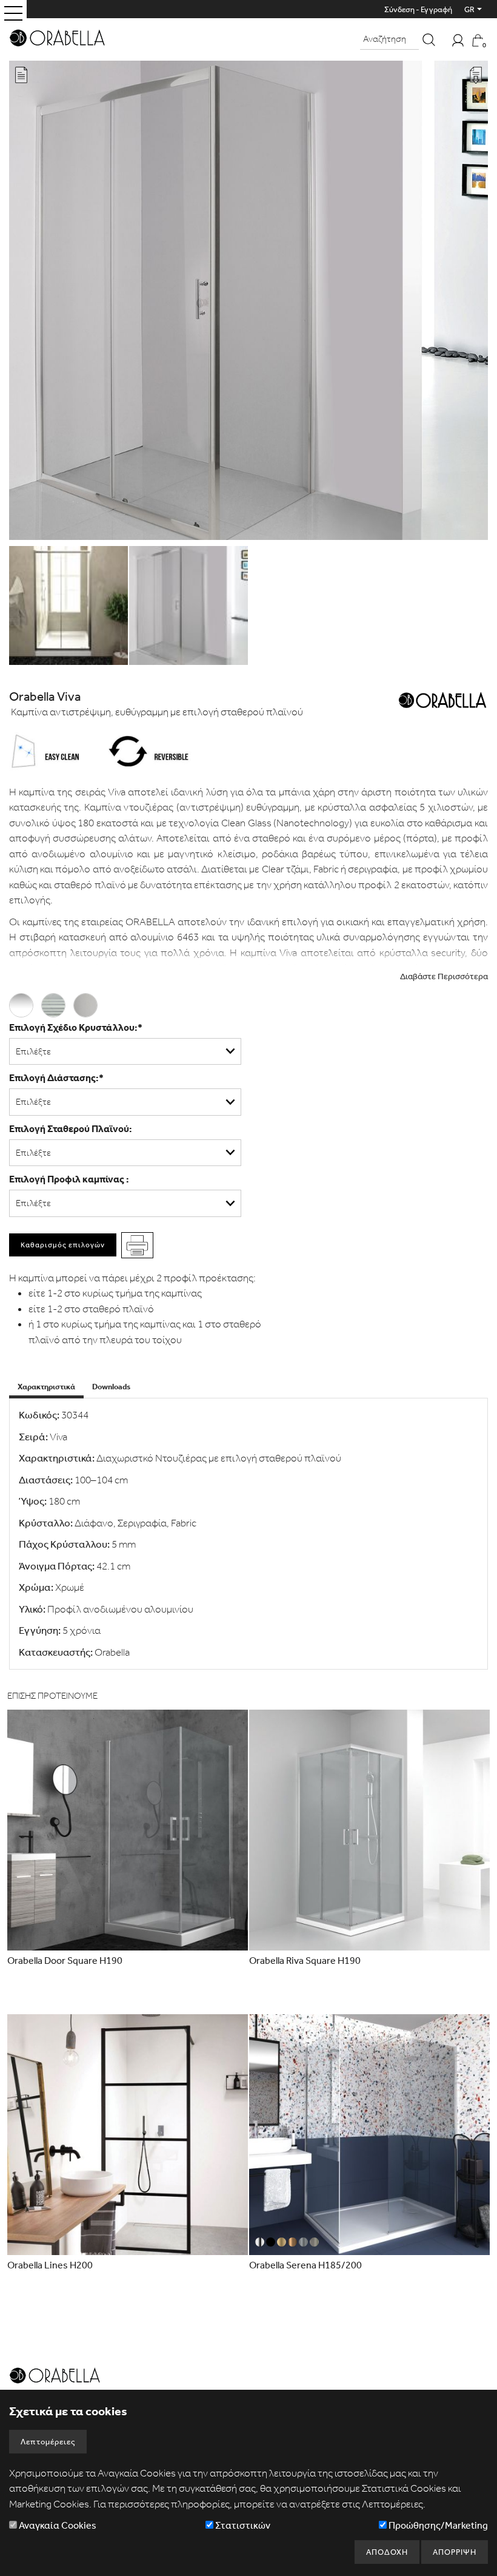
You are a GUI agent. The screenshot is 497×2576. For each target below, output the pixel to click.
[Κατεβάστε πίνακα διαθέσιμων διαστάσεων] (476, 77)
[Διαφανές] (25, 1003)
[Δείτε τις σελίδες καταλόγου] (21, 76)
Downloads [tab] (111, 1387)
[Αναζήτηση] (429, 40)
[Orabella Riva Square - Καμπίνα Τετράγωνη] (369, 1830)
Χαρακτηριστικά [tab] (46, 1387)
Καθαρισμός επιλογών (63, 1245)
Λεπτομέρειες (48, 2442)
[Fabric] (88, 1003)
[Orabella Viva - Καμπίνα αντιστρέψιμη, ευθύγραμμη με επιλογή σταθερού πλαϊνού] (248, 302)
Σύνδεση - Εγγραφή (418, 9)
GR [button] (469, 9)
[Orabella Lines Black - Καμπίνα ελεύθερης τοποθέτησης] (128, 2135)
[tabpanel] (248, 1534)
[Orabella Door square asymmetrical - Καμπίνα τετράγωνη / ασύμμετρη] (128, 1830)
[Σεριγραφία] (57, 1003)
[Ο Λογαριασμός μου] (458, 39)
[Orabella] (57, 36)
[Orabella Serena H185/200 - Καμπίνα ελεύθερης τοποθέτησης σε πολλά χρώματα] (369, 2135)
